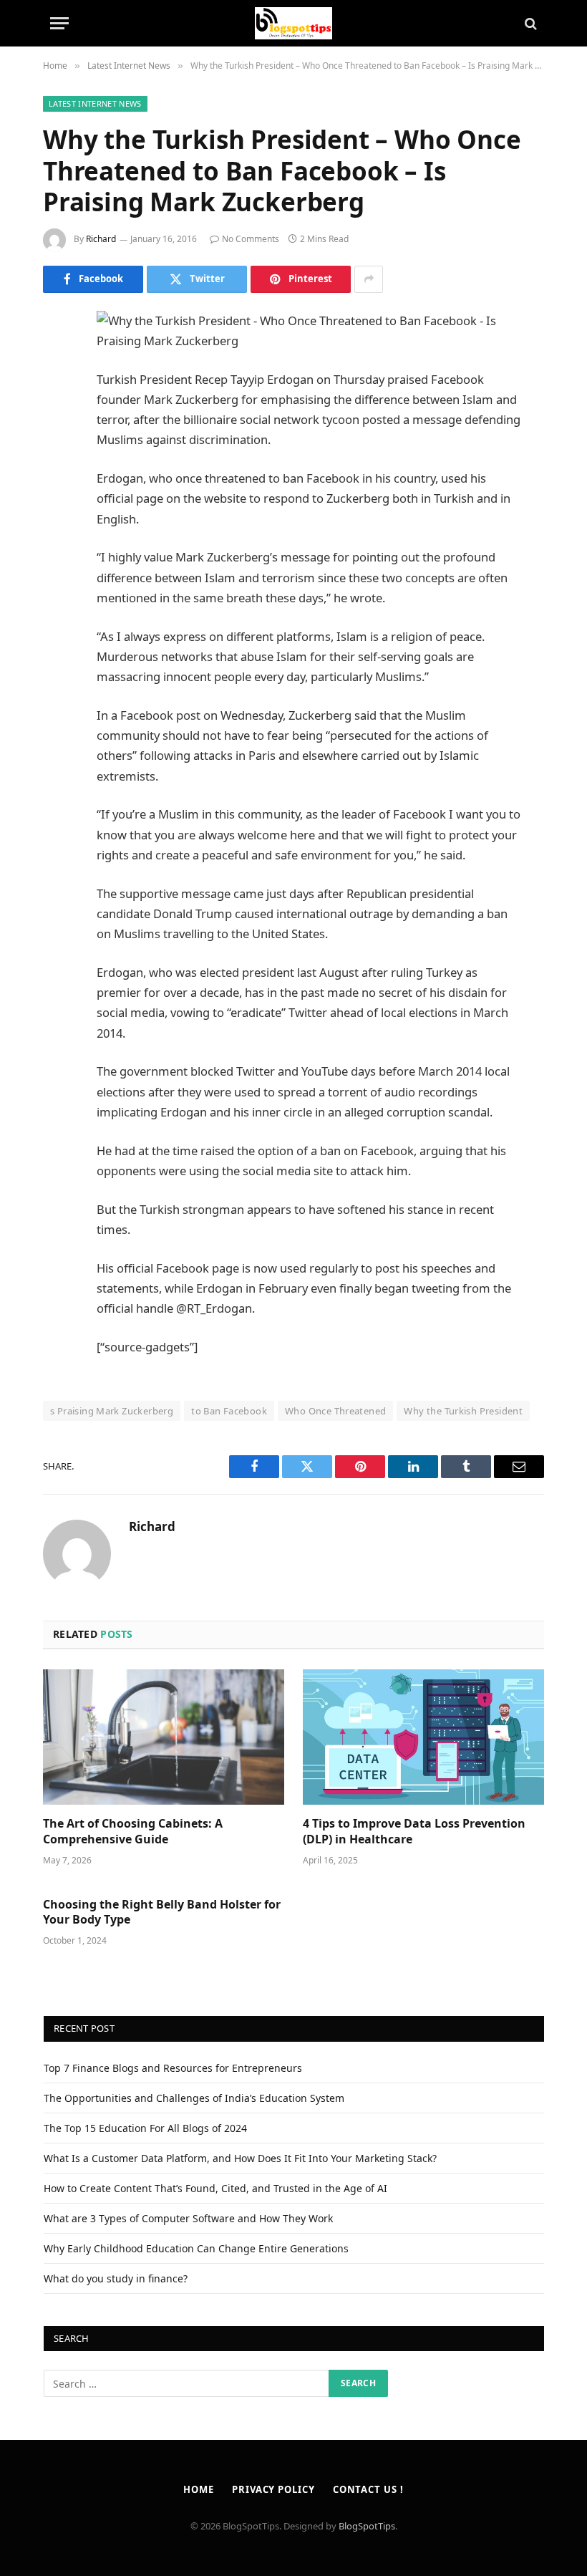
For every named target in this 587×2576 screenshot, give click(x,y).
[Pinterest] (57, 468)
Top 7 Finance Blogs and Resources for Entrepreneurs (173, 2068)
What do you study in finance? (116, 2278)
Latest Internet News (95, 103)
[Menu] (59, 23)
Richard (101, 239)
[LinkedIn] (57, 431)
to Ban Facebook (229, 1411)
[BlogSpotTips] (294, 23)
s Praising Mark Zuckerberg (112, 1411)
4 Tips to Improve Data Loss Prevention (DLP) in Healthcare (414, 1832)
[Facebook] (57, 358)
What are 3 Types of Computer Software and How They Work (188, 2218)
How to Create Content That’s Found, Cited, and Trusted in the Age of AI (215, 2188)
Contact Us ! (368, 2489)
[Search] (529, 23)
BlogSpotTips (367, 2526)
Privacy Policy (273, 2489)
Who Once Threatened (335, 1411)
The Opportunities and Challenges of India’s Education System (194, 2098)
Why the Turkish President (463, 1411)
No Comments (251, 239)
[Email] (57, 504)
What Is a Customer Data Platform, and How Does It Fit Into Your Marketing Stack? (240, 2158)
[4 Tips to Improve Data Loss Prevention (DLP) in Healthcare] (423, 1737)
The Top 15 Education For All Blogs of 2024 (145, 2128)
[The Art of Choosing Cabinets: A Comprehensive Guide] (164, 1737)
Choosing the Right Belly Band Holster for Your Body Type (162, 1912)
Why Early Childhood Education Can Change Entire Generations (196, 2248)
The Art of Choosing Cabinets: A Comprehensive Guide (133, 1832)
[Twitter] (57, 395)
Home (199, 2489)
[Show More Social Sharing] (369, 279)
